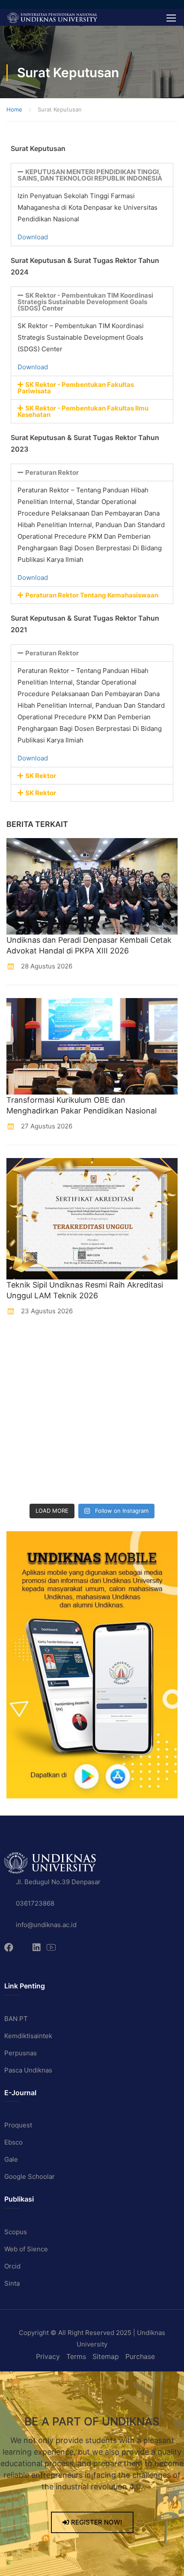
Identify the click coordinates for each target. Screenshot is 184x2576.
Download (33, 237)
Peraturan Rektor (52, 472)
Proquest (18, 2125)
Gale (11, 2159)
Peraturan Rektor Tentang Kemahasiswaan (92, 595)
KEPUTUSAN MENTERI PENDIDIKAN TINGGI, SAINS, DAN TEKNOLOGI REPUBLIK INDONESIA (90, 175)
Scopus (16, 2232)
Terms (76, 2356)
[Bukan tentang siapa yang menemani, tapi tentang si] (27, 1402)
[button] (92, 175)
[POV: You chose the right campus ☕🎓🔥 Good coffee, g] (115, 1430)
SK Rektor (41, 776)
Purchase (140, 2356)
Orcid (12, 2266)
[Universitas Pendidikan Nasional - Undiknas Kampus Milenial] (52, 17)
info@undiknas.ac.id (46, 1925)
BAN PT (16, 2019)
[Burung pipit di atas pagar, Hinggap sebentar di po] (115, 1485)
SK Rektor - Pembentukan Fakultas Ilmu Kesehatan (83, 411)
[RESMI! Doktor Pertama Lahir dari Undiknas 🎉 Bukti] (115, 1347)
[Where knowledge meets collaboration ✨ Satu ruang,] (27, 1347)
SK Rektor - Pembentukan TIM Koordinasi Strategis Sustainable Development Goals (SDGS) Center (85, 302)
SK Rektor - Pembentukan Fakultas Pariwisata (76, 388)
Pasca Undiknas (28, 2070)
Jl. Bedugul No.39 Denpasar (58, 1882)
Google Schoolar (30, 2176)
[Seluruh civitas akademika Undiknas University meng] (27, 1457)
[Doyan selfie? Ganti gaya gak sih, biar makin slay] (115, 1374)
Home (14, 109)
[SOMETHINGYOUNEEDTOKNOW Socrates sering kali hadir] (115, 1402)
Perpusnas (21, 2053)
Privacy (48, 2356)
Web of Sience (26, 2249)
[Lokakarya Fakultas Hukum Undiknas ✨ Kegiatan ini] (27, 1430)
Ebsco (13, 2142)
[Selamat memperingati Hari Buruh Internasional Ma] (27, 1485)
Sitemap (106, 2356)
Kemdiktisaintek (28, 2036)
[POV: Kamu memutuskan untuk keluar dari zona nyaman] (27, 1374)
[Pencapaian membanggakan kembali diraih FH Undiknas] (115, 1457)
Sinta (12, 2283)
